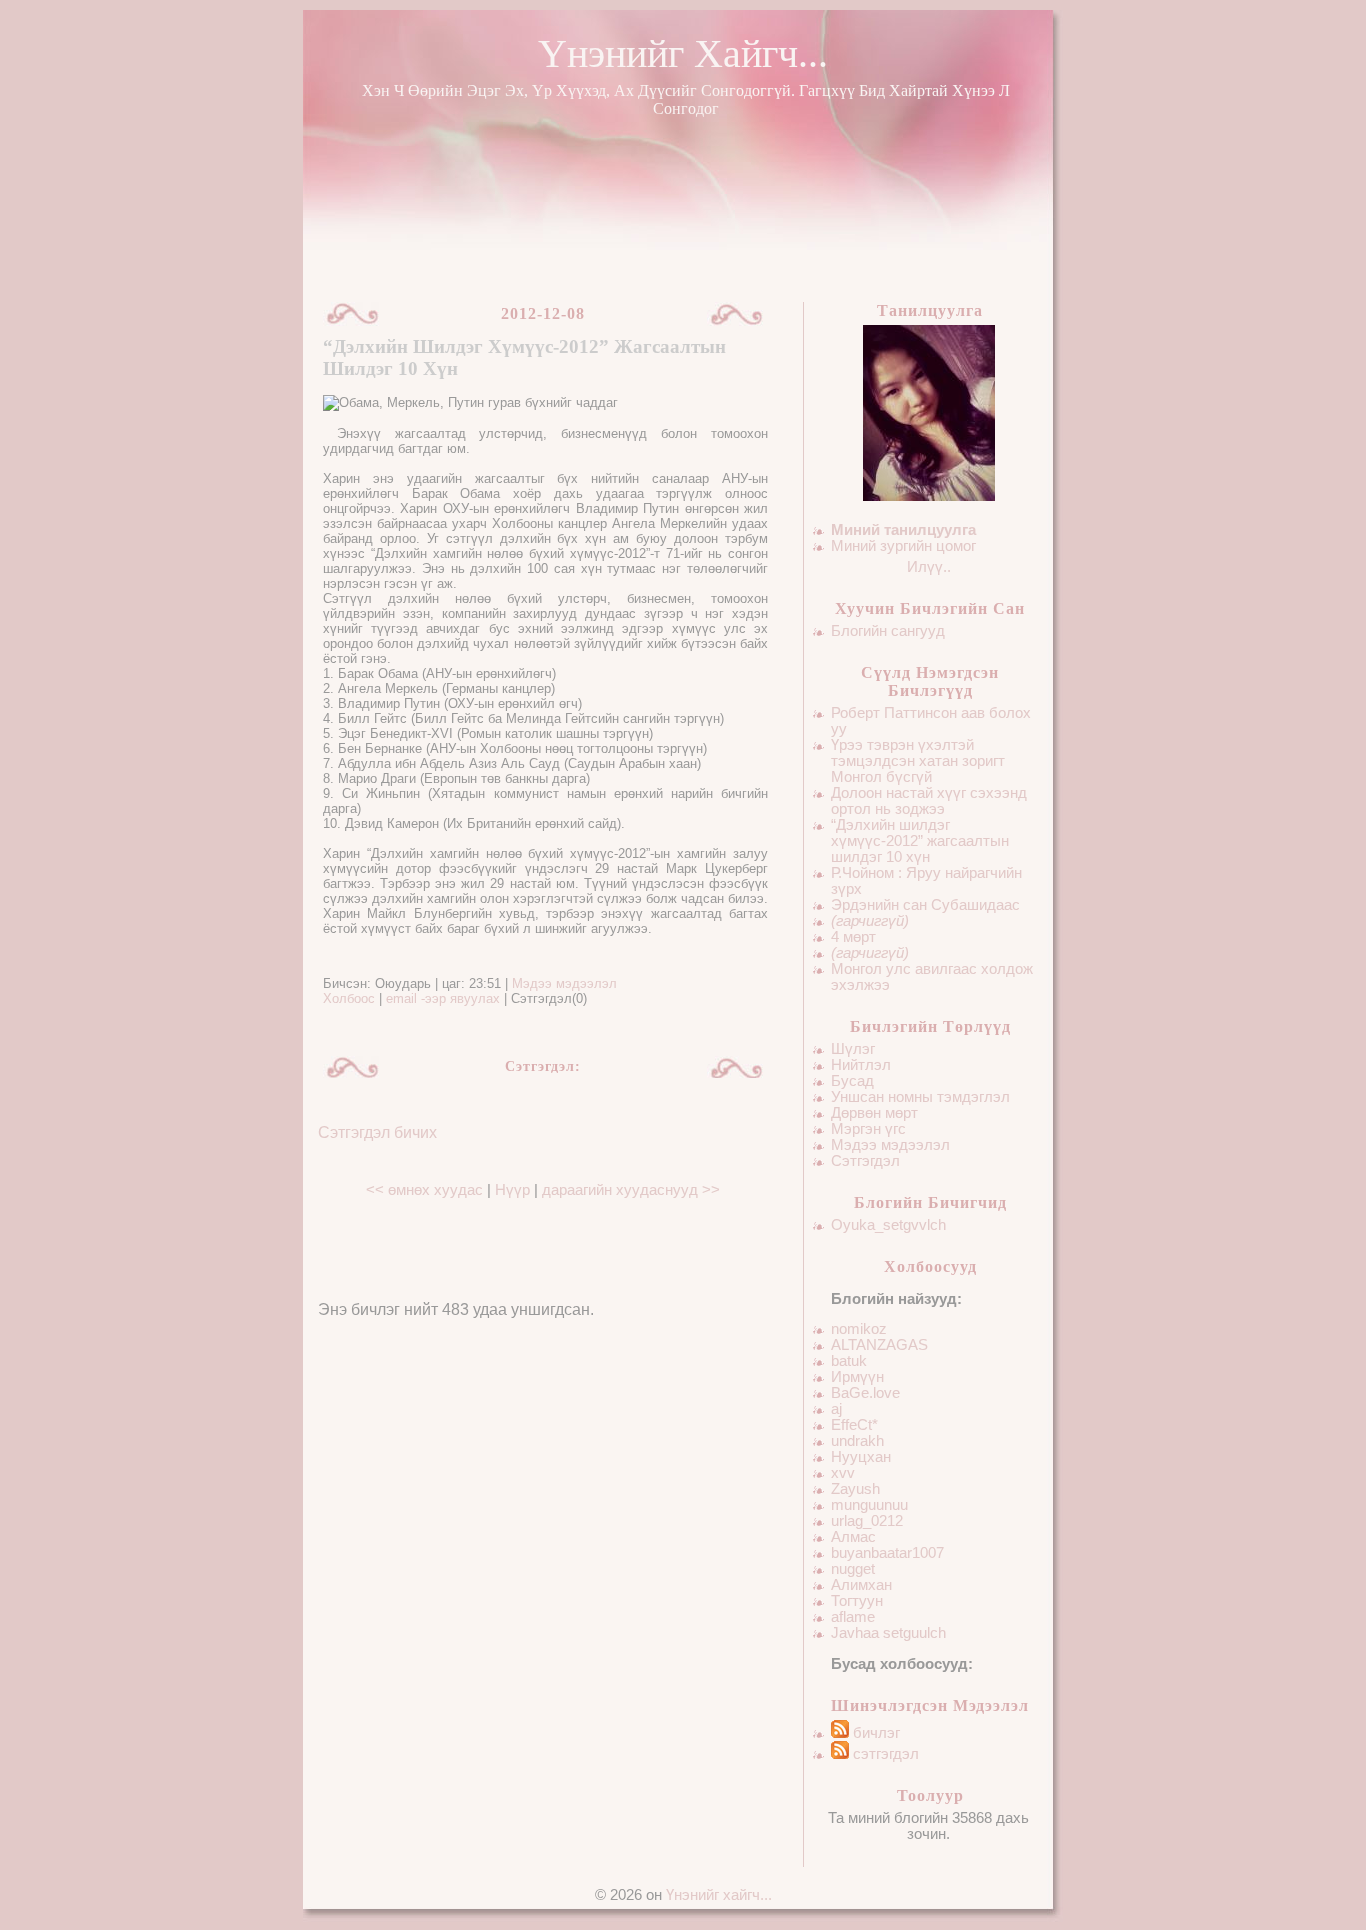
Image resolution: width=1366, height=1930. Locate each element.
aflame (853, 1617)
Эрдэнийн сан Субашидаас (925, 905)
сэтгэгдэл (884, 1754)
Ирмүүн (857, 1377)
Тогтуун (857, 1601)
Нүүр (512, 1190)
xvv (843, 1473)
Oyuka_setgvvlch (888, 1225)
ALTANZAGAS (879, 1345)
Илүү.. (929, 567)
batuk (849, 1361)
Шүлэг (853, 1049)
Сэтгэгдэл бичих (377, 1132)
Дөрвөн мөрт (874, 1113)
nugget (853, 1569)
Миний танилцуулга (903, 530)
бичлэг (874, 1733)
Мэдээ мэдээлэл (890, 1145)
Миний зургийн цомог (903, 546)
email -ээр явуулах (443, 998)
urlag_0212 (867, 1521)
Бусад (852, 1081)
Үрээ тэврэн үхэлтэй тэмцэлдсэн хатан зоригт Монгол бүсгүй (918, 761)
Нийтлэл (861, 1065)
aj (836, 1409)
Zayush (855, 1489)
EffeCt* (854, 1425)
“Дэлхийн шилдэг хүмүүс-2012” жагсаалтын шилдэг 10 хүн (920, 841)
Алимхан (861, 1585)
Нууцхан (861, 1457)
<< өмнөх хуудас (426, 1190)
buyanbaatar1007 (887, 1553)
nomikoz (859, 1329)
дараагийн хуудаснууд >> (631, 1190)
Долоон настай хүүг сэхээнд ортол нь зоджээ (929, 801)
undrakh (857, 1441)
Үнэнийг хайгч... (683, 53)
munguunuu (869, 1505)
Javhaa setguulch (888, 1633)
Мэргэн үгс (868, 1129)
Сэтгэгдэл (865, 1161)
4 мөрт (853, 937)
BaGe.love (865, 1393)
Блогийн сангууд (888, 631)
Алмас (853, 1537)
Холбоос (349, 998)
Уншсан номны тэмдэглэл (920, 1097)
